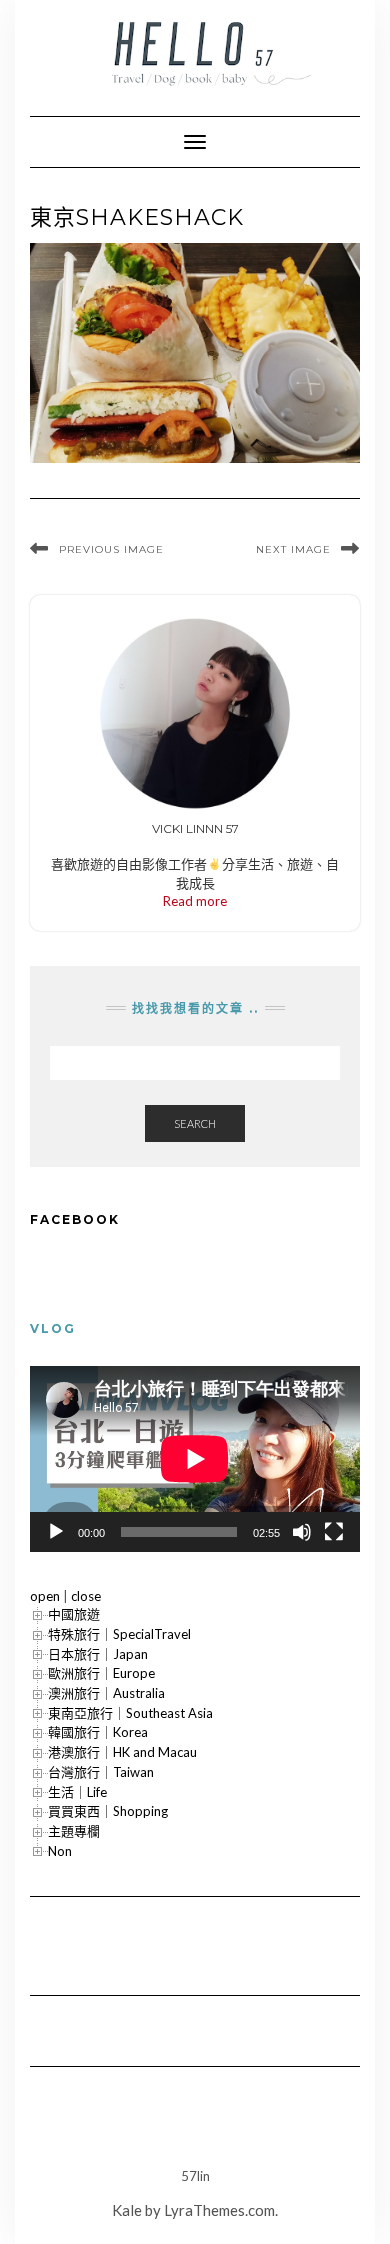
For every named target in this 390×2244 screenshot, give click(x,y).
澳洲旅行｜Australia (106, 1693)
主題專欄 (74, 1831)
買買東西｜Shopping (108, 1811)
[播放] (56, 1532)
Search (195, 1123)
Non (60, 1851)
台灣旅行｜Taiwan (101, 1772)
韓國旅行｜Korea (98, 1732)
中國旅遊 (74, 1614)
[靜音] (302, 1532)
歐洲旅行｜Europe (101, 1673)
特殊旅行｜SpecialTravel (119, 1634)
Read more (195, 901)
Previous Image (111, 549)
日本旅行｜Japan (98, 1654)
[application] (195, 1459)
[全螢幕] (334, 1532)
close (86, 1596)
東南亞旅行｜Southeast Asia (130, 1713)
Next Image (293, 549)
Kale (127, 2210)
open (45, 1596)
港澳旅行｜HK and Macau (122, 1752)
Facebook (75, 1219)
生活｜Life (77, 1792)
